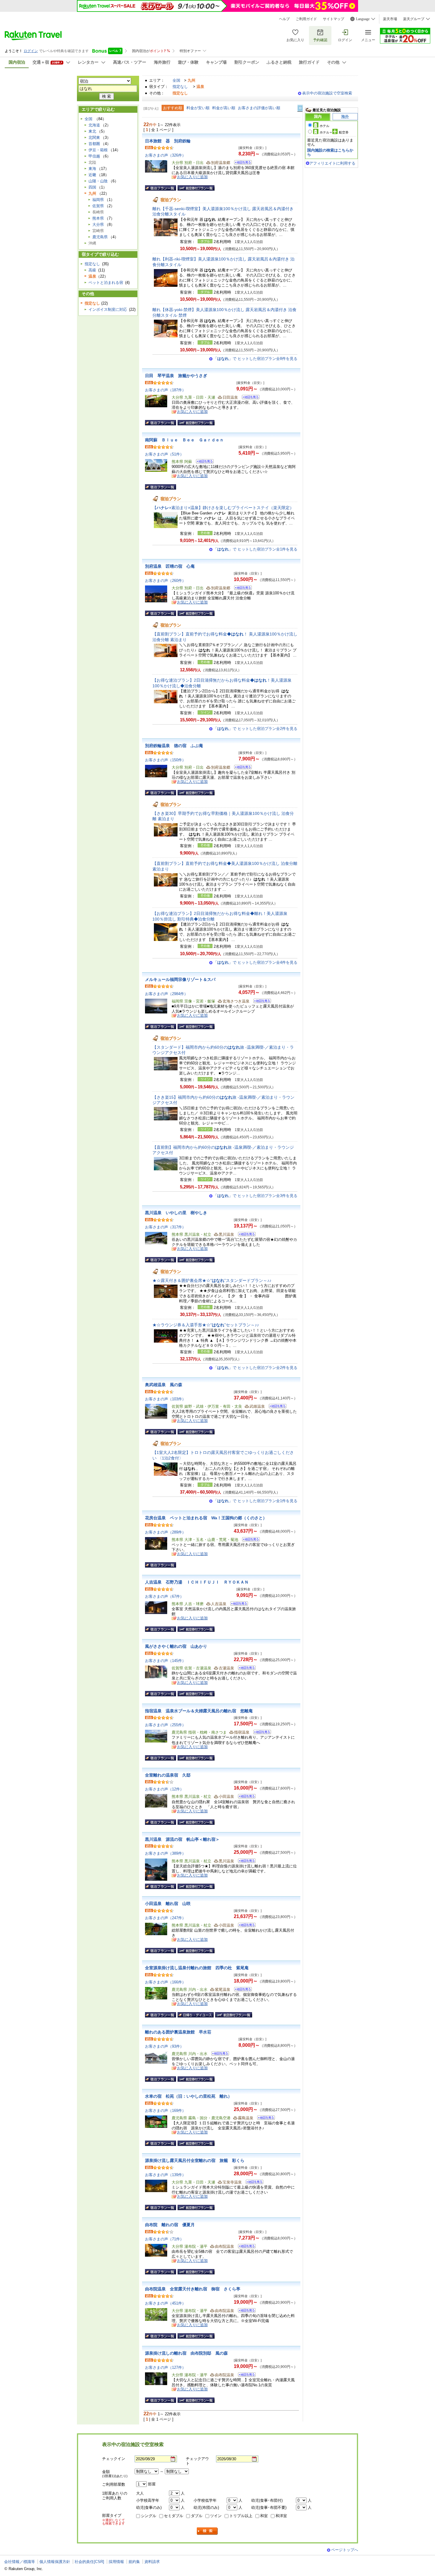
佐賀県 (98, 206)
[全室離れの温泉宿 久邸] (245, 1797)
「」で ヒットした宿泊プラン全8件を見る (255, 359)
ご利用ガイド (306, 19)
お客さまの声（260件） (165, 581)
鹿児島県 (100, 237)
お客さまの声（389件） (165, 1853)
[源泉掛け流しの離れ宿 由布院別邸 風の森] (245, 2375)
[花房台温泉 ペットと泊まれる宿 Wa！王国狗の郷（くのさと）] (249, 1540)
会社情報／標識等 (20, 2562)
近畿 (92, 175)
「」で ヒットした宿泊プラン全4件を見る (255, 962)
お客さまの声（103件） (165, 1399)
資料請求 (152, 2562)
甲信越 (94, 156)
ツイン (216, 2516)
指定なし (180, 87)
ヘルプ (284, 19)
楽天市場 (390, 19)
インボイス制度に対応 (108, 309)
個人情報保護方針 (55, 2562)
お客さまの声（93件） (164, 2046)
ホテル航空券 (334, 132)
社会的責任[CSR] (89, 2562)
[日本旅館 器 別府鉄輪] (241, 163)
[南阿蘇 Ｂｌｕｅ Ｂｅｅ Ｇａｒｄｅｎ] (203, 462)
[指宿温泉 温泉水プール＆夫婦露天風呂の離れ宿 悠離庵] (260, 1733)
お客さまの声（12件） (164, 1789)
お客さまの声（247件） (165, 1918)
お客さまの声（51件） (164, 454)
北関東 (94, 137)
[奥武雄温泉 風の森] (276, 1407)
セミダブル (174, 2516)
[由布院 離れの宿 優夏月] (245, 2247)
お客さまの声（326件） (165, 155)
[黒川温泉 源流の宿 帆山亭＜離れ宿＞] (245, 1862)
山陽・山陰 (98, 181)
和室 (264, 2516)
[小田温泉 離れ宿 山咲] (245, 1926)
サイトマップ (333, 19)
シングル (149, 2516)
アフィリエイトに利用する (332, 163)
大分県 (98, 225)
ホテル (324, 126)
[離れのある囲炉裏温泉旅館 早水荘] (218, 2054)
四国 (92, 187)
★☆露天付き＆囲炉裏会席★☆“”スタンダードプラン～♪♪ (212, 1280)
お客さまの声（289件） (165, 1532)
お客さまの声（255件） (165, 1725)
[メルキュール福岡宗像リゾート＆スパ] (260, 1002)
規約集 (134, 2562)
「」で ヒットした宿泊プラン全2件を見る (255, 729)
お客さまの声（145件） (165, 1661)
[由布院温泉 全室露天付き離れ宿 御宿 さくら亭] (245, 2311)
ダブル (197, 2516)
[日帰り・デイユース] (196, 2015)
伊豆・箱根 (98, 150)
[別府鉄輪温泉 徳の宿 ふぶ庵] (241, 768)
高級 (92, 270)
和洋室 (281, 2516)
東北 (92, 131)
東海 (92, 169)
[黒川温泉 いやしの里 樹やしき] (245, 1235)
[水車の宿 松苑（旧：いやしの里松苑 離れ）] (264, 2119)
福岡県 (98, 200)
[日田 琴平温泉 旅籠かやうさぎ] (249, 398)
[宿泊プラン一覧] (161, 188)
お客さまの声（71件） (164, 2239)
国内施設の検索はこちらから (330, 152)
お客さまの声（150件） (165, 760)
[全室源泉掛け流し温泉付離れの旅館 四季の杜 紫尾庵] (241, 1990)
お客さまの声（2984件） (166, 994)
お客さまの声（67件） (164, 1596)
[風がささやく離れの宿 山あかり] (245, 1669)
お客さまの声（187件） (165, 390)
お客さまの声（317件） (165, 1227)
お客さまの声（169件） (165, 2111)
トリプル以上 (241, 2516)
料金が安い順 (198, 108)
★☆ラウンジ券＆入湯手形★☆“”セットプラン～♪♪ (206, 1325)
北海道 (94, 125)
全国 (176, 80)
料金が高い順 (224, 108)
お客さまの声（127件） (165, 2367)
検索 (207, 2531)
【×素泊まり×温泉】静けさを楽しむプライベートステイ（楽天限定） (223, 508)
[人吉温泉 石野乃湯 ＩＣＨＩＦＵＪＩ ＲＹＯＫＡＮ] (237, 1604)
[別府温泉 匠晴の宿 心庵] (241, 589)
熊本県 (98, 218)
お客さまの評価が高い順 (259, 108)
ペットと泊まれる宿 (106, 283)
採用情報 (116, 2562)
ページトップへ (345, 2550)
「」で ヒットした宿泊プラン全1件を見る (255, 549)
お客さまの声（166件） (165, 1982)
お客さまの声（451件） (165, 2303)
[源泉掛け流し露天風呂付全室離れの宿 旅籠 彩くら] (253, 2183)
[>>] (300, 108)
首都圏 (94, 144)
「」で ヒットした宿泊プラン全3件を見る (255, 1196)
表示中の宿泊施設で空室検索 (327, 93)
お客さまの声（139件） (165, 2175)
